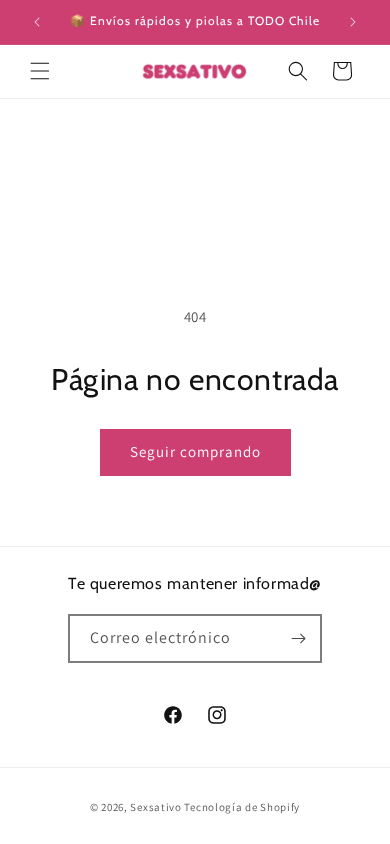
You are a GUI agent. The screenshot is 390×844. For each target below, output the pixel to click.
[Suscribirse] (298, 638)
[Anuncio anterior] (37, 22)
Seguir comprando (195, 451)
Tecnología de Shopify (242, 807)
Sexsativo (155, 807)
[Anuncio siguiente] (353, 22)
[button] (40, 71)
